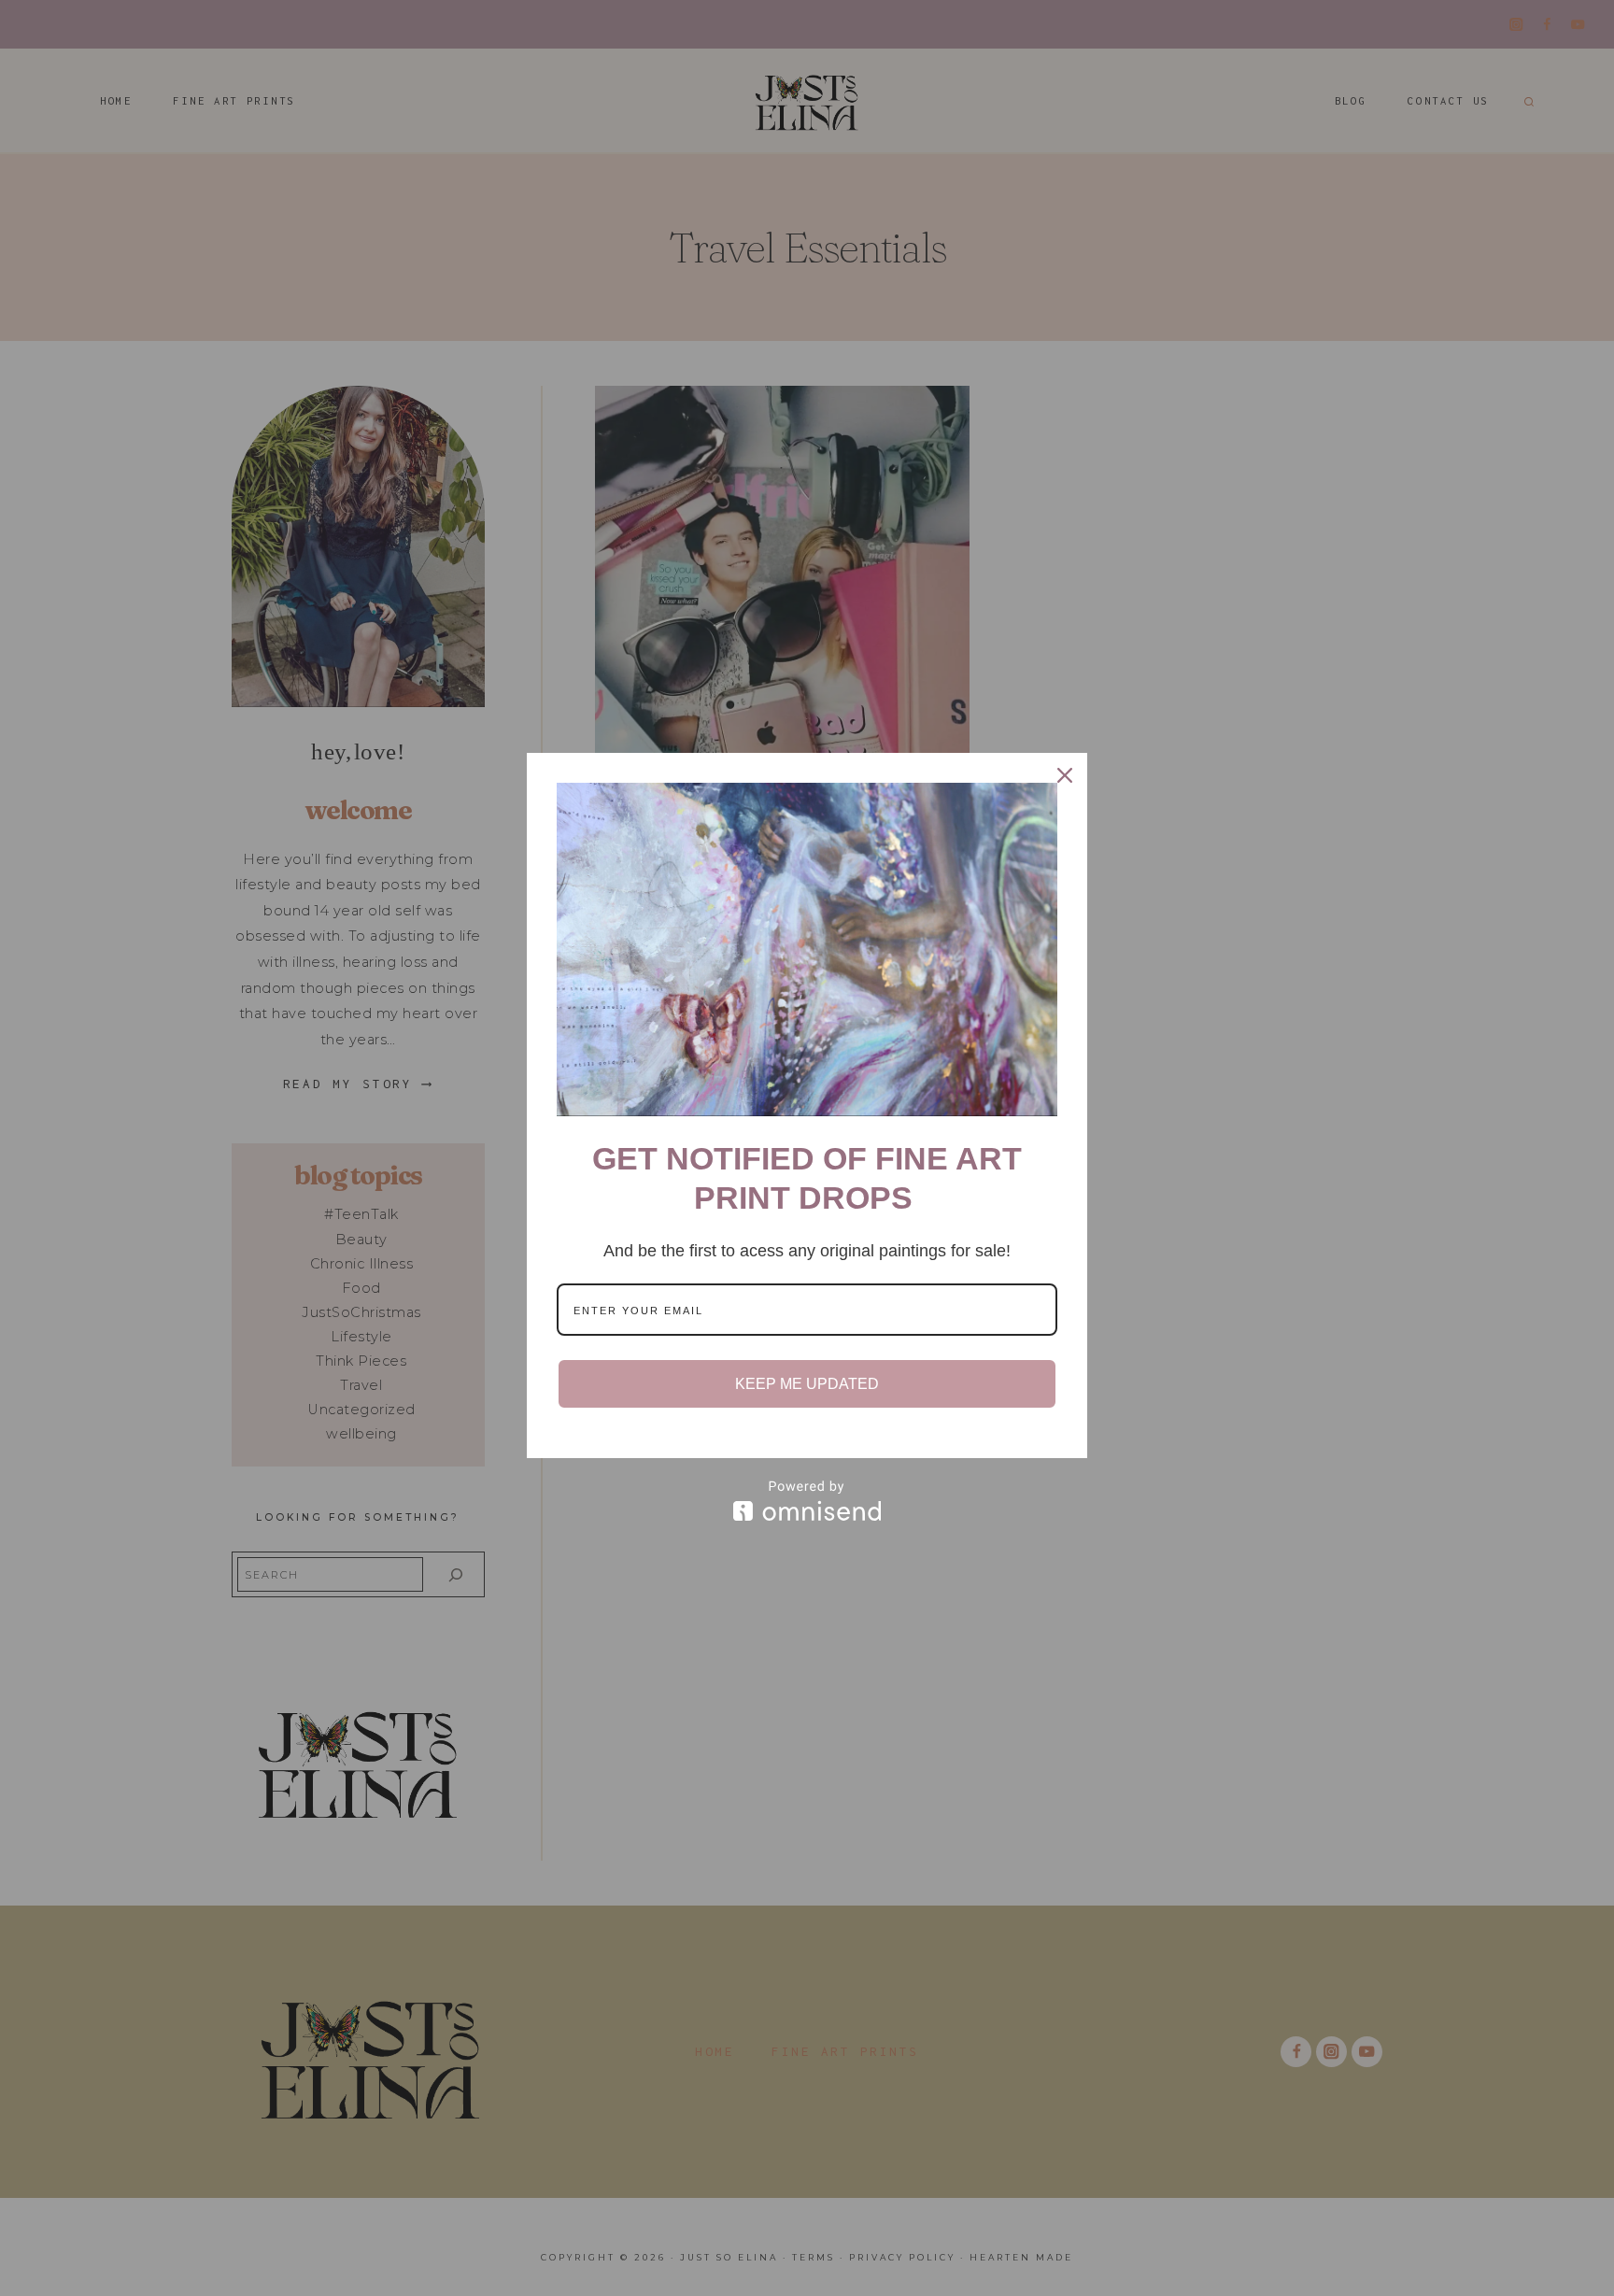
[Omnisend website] (807, 1501)
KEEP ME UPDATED (807, 1384)
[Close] (1065, 775)
